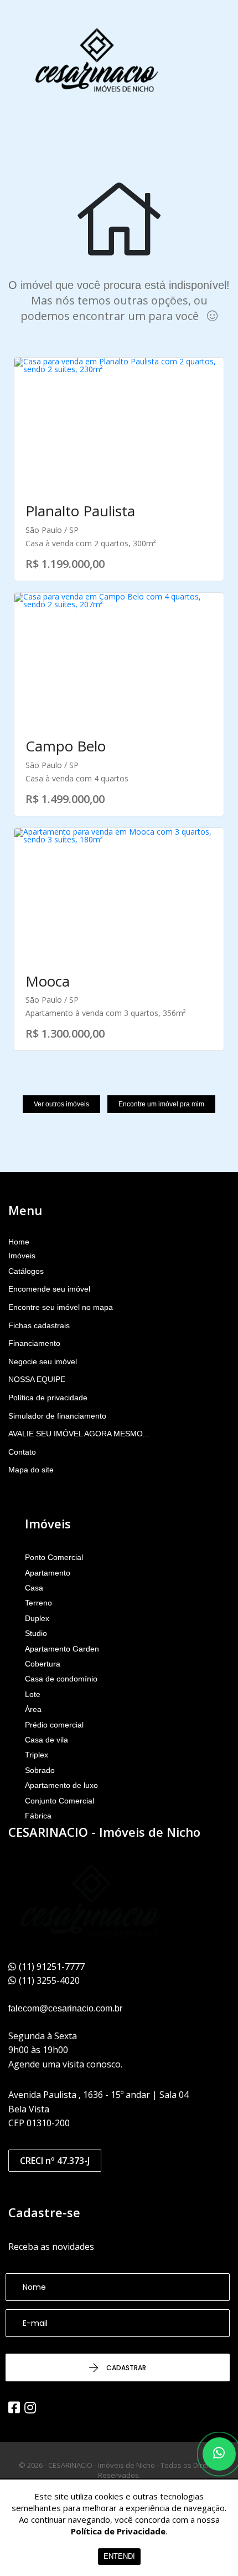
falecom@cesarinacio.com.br (65, 2008)
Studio (36, 1633)
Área (33, 1709)
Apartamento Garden (62, 1649)
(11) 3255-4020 (49, 1980)
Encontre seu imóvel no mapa (61, 1307)
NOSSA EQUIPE (37, 1379)
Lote (33, 1694)
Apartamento (48, 1573)
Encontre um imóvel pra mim (161, 1104)
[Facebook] (14, 2407)
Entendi (119, 2556)
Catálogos (26, 1271)
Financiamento (34, 1343)
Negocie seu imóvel (43, 1361)
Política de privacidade (48, 1398)
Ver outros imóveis (61, 1104)
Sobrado (40, 1770)
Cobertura (43, 1664)
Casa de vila (46, 1740)
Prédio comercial (54, 1725)
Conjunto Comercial (59, 1801)
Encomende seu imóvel (49, 1289)
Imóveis (22, 1256)
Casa (34, 1588)
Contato (22, 1452)
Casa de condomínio (61, 1679)
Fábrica (38, 1816)
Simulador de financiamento (57, 1416)
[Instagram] (30, 2407)
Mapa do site (31, 1470)
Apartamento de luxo (61, 1785)
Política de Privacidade (118, 2531)
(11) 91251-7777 (52, 1967)
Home (19, 1242)
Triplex (37, 1755)
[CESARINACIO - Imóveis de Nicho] (97, 61)
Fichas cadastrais (39, 1325)
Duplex (37, 1618)
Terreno (38, 1603)
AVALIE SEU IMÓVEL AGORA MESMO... (79, 1434)
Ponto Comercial (54, 1557)
